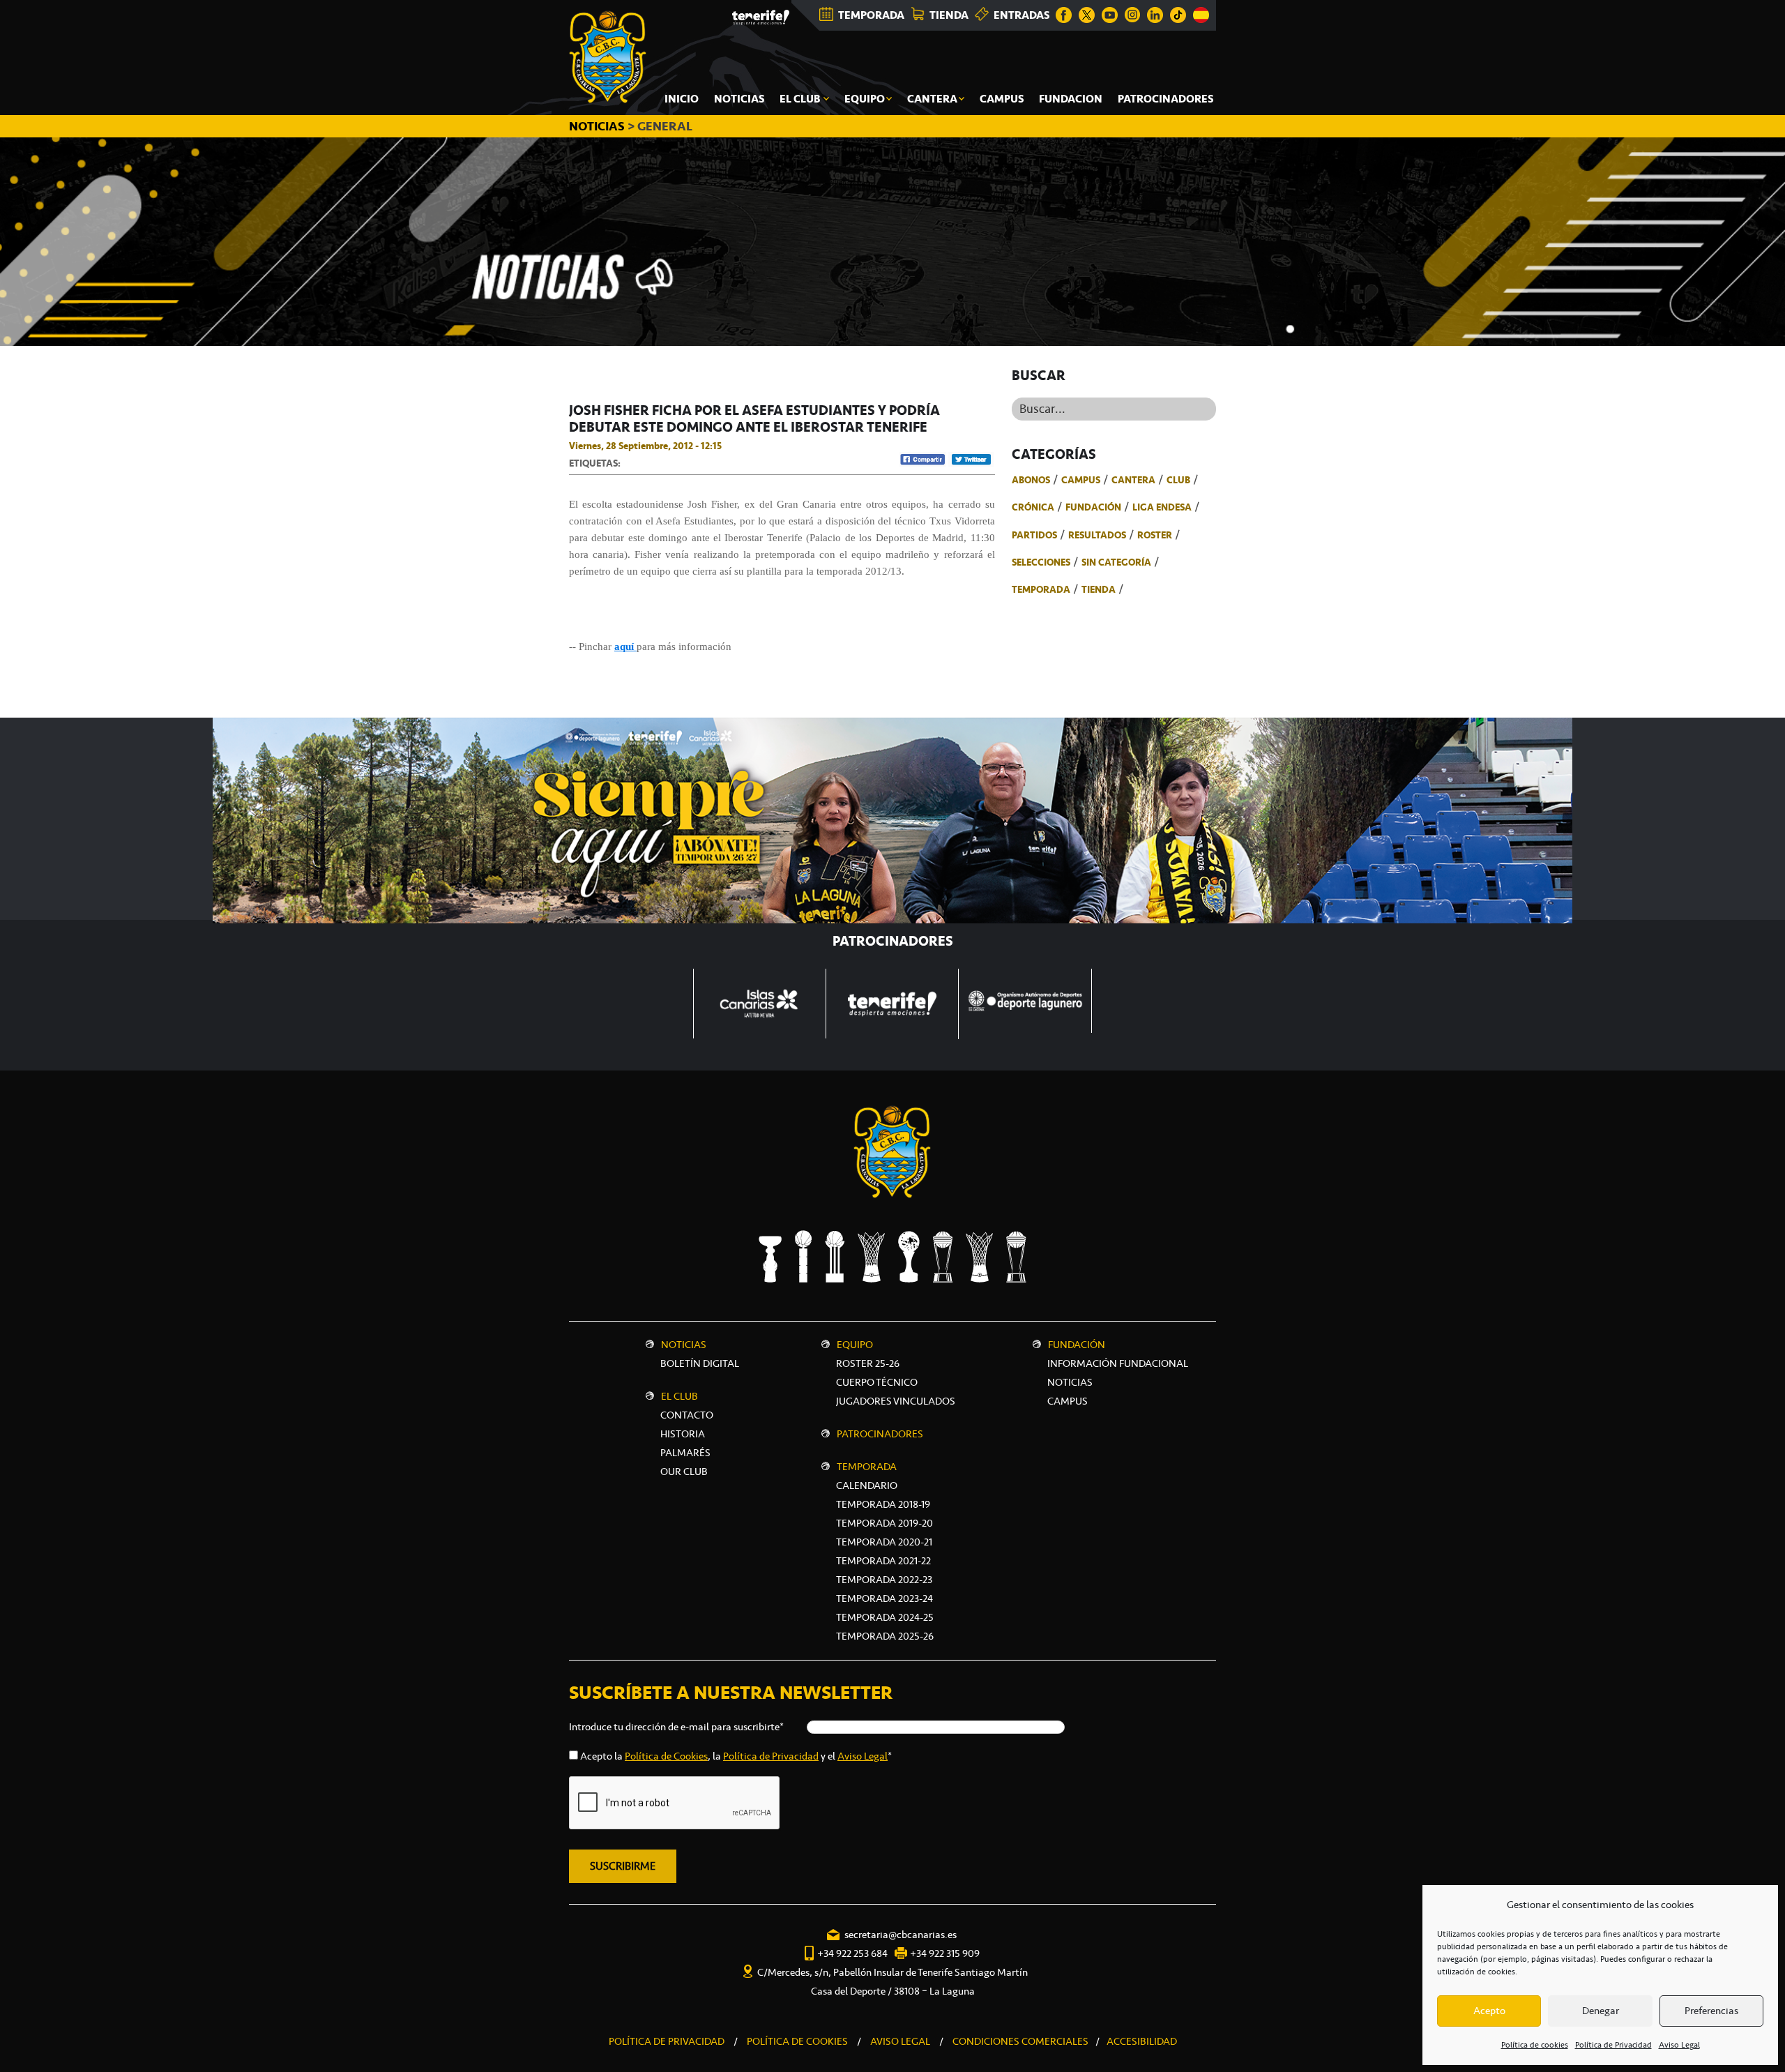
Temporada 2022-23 (884, 1580)
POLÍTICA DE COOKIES (797, 2041)
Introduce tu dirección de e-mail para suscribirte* (676, 1727)
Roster (1155, 535)
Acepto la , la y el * (736, 1756)
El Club (679, 1396)
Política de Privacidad (1613, 2045)
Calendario (867, 1485)
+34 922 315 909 (945, 1953)
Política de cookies (1535, 2045)
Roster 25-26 (868, 1363)
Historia (683, 1434)
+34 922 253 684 (852, 1953)
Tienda (1099, 589)
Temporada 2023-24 (884, 1598)
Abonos (1031, 480)
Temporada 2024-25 (885, 1617)
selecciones (1041, 562)
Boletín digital (700, 1363)
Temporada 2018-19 (883, 1504)
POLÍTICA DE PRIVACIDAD (667, 2041)
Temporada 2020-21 (884, 1542)
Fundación (1093, 507)
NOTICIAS (598, 126)
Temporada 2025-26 (885, 1636)
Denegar (1601, 2011)
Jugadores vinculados (896, 1401)
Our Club (684, 1472)
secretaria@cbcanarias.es (901, 1935)
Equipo (855, 1345)
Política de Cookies (666, 1756)
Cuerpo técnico (877, 1382)
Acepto (1489, 2011)
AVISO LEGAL (900, 2041)
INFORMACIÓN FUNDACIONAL (1118, 1363)
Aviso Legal (1679, 2045)
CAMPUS (1068, 1401)
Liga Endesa (1162, 507)
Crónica (1033, 507)
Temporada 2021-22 (883, 1561)
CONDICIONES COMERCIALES (1020, 2041)
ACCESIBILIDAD (1142, 2041)
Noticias (684, 1345)
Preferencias (1711, 2011)
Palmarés (685, 1453)
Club (1178, 480)
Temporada (1041, 589)
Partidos (1034, 535)
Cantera (1133, 480)
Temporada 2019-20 (884, 1523)
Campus (1081, 480)
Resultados (1097, 535)
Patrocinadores (880, 1434)
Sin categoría (1116, 562)
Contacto (687, 1415)
